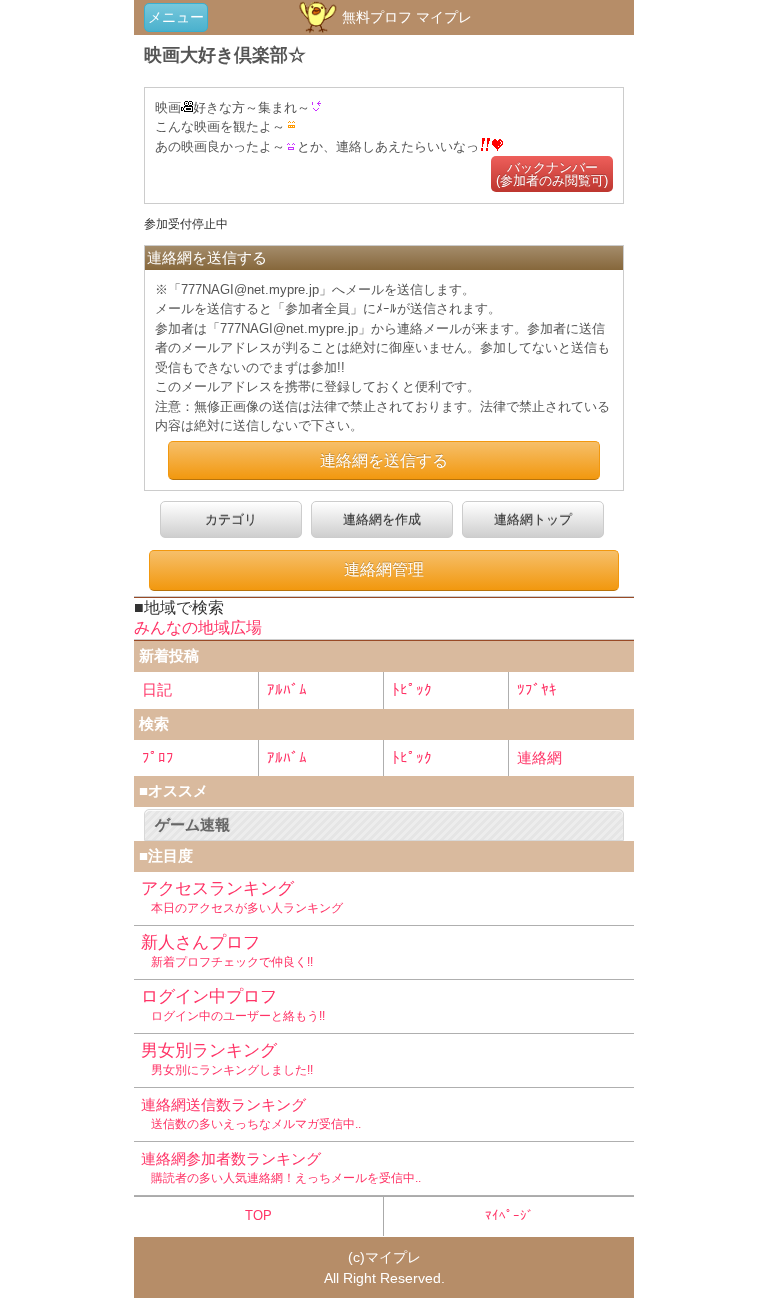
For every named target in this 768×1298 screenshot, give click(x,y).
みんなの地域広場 (198, 627)
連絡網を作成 (382, 519)
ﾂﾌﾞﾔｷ (537, 689)
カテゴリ (231, 519)
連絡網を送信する (384, 460)
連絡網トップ (533, 519)
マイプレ (393, 1257)
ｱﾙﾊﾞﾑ (287, 689)
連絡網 (539, 757)
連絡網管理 (384, 569)
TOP (258, 1215)
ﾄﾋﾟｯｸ (412, 689)
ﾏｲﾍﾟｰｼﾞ (509, 1215)
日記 (157, 689)
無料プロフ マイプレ (405, 17)
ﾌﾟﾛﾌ (158, 757)
